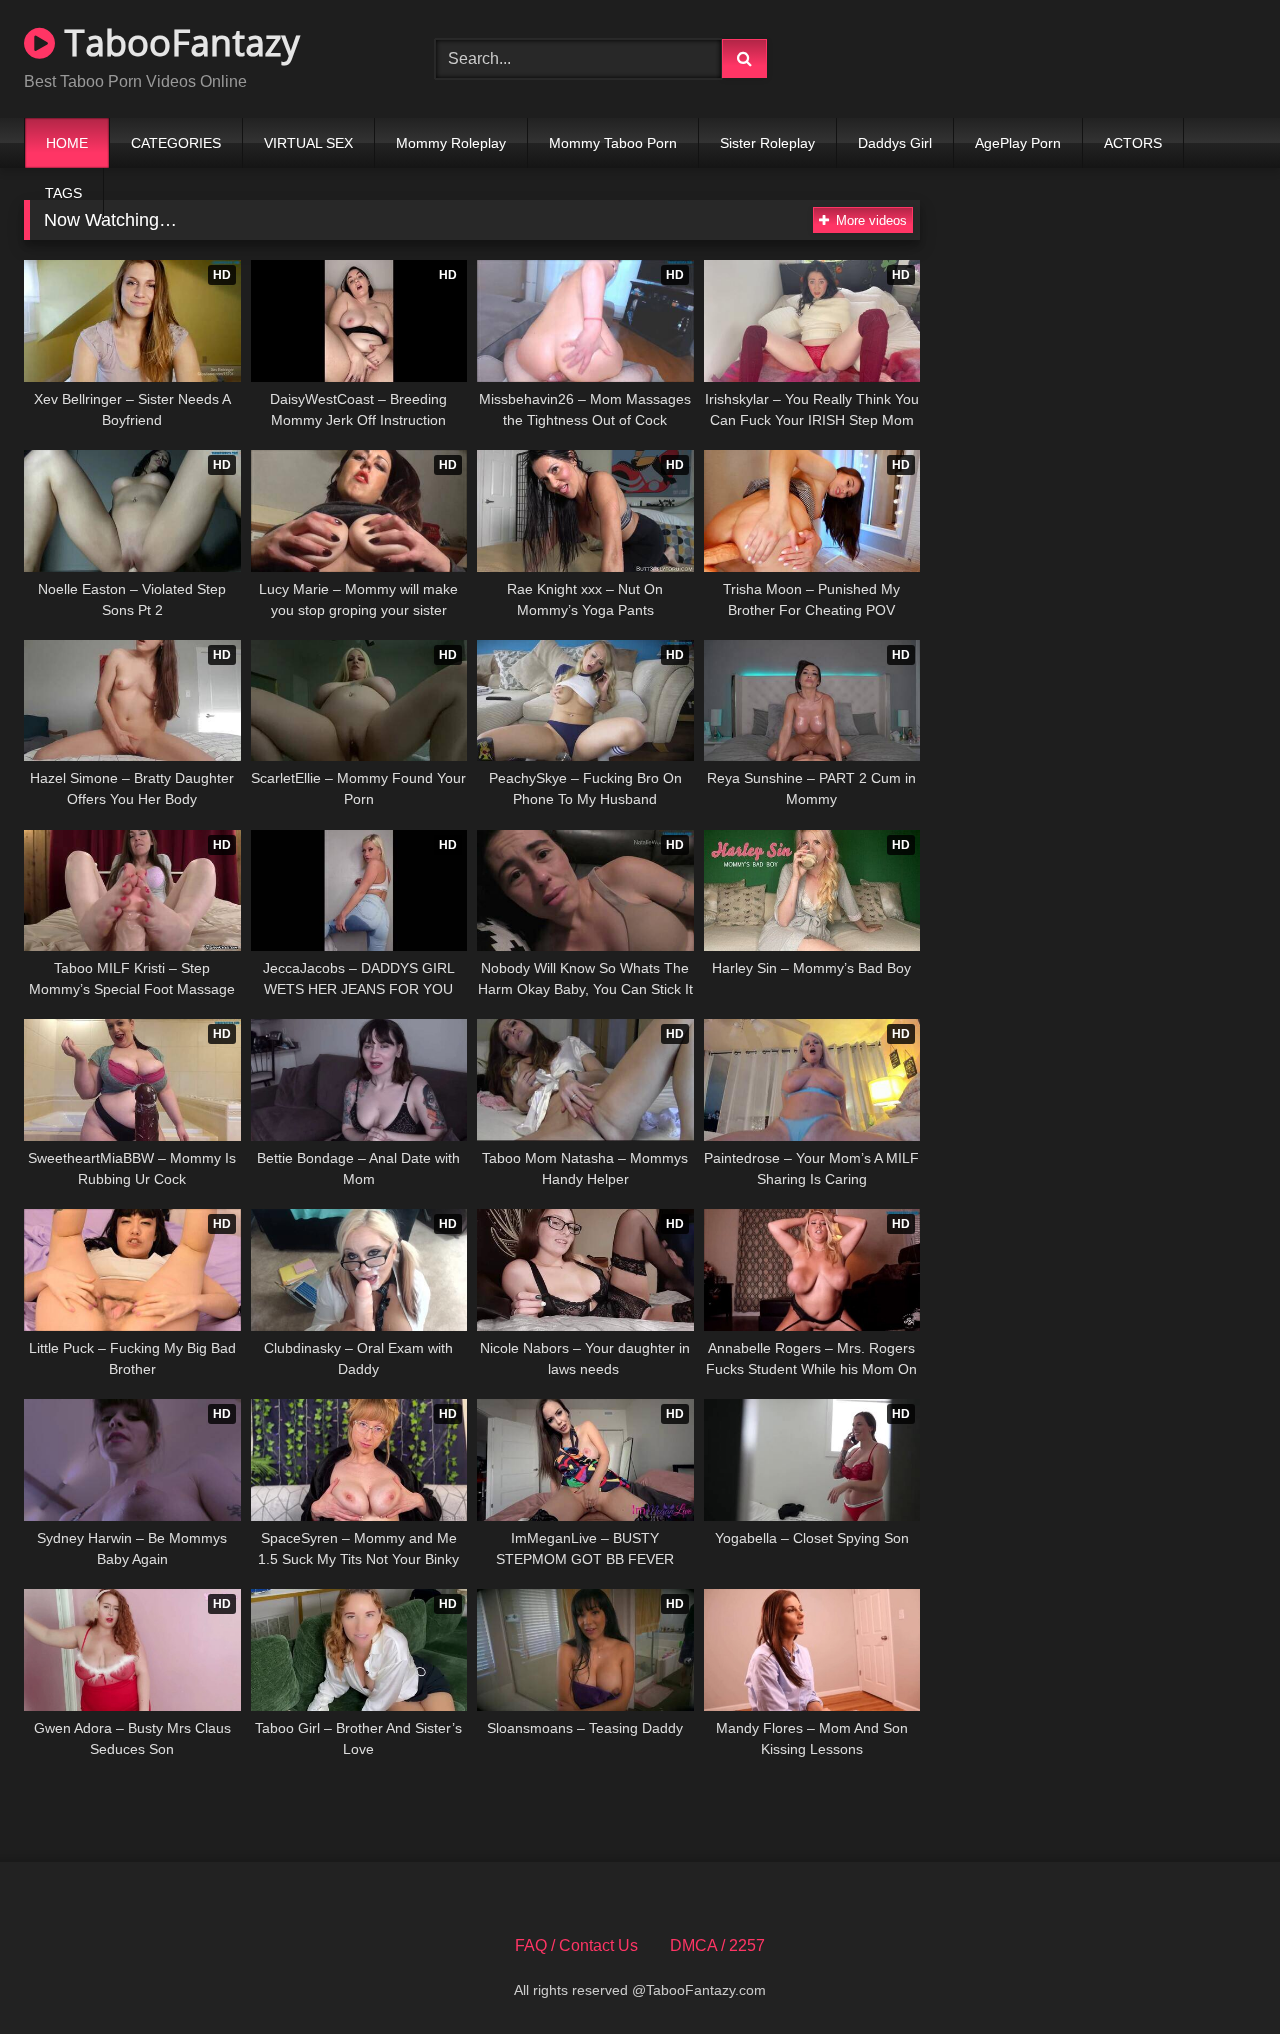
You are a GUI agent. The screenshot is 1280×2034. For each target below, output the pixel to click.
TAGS (63, 193)
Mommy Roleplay (451, 143)
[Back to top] (1218, 1974)
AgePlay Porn (1018, 143)
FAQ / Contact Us (576, 1945)
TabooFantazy (177, 42)
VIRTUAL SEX (308, 143)
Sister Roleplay (767, 143)
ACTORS (1133, 143)
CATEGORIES (176, 143)
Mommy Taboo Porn (613, 143)
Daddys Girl (895, 143)
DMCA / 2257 (717, 1945)
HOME (67, 143)
